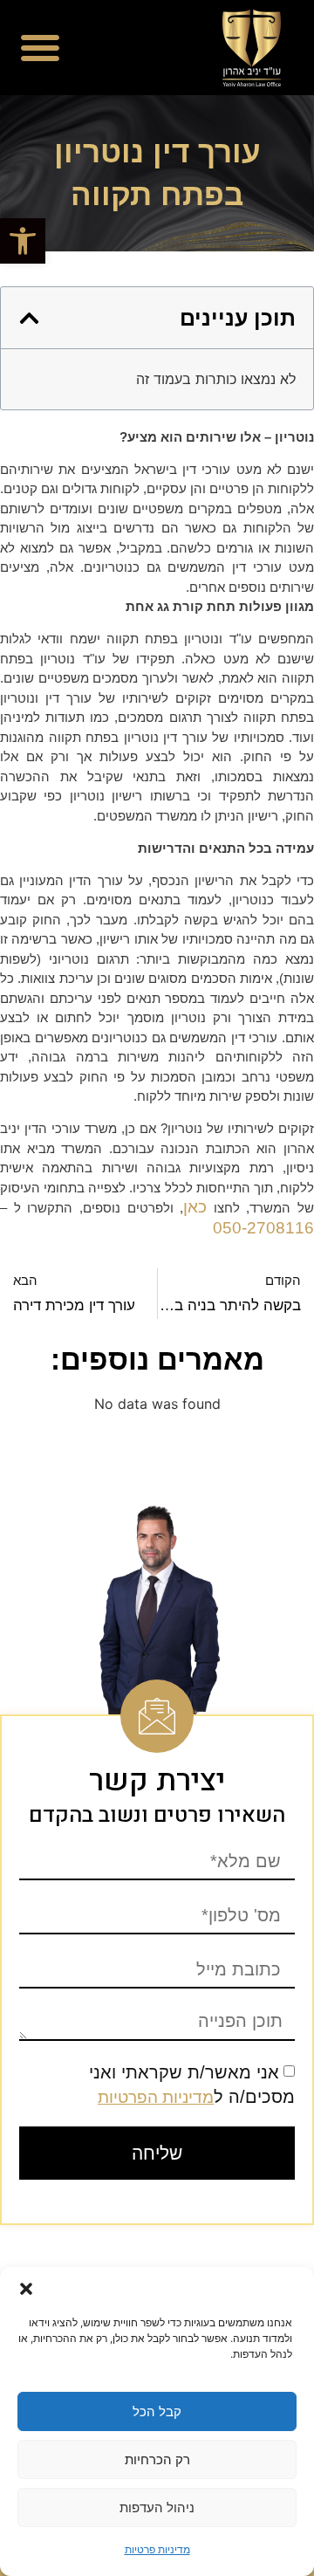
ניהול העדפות (157, 2507)
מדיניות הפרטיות (156, 2097)
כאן (195, 1207)
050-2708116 (263, 1228)
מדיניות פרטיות (157, 2549)
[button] (23, 241)
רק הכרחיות (157, 2459)
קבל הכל (157, 2411)
